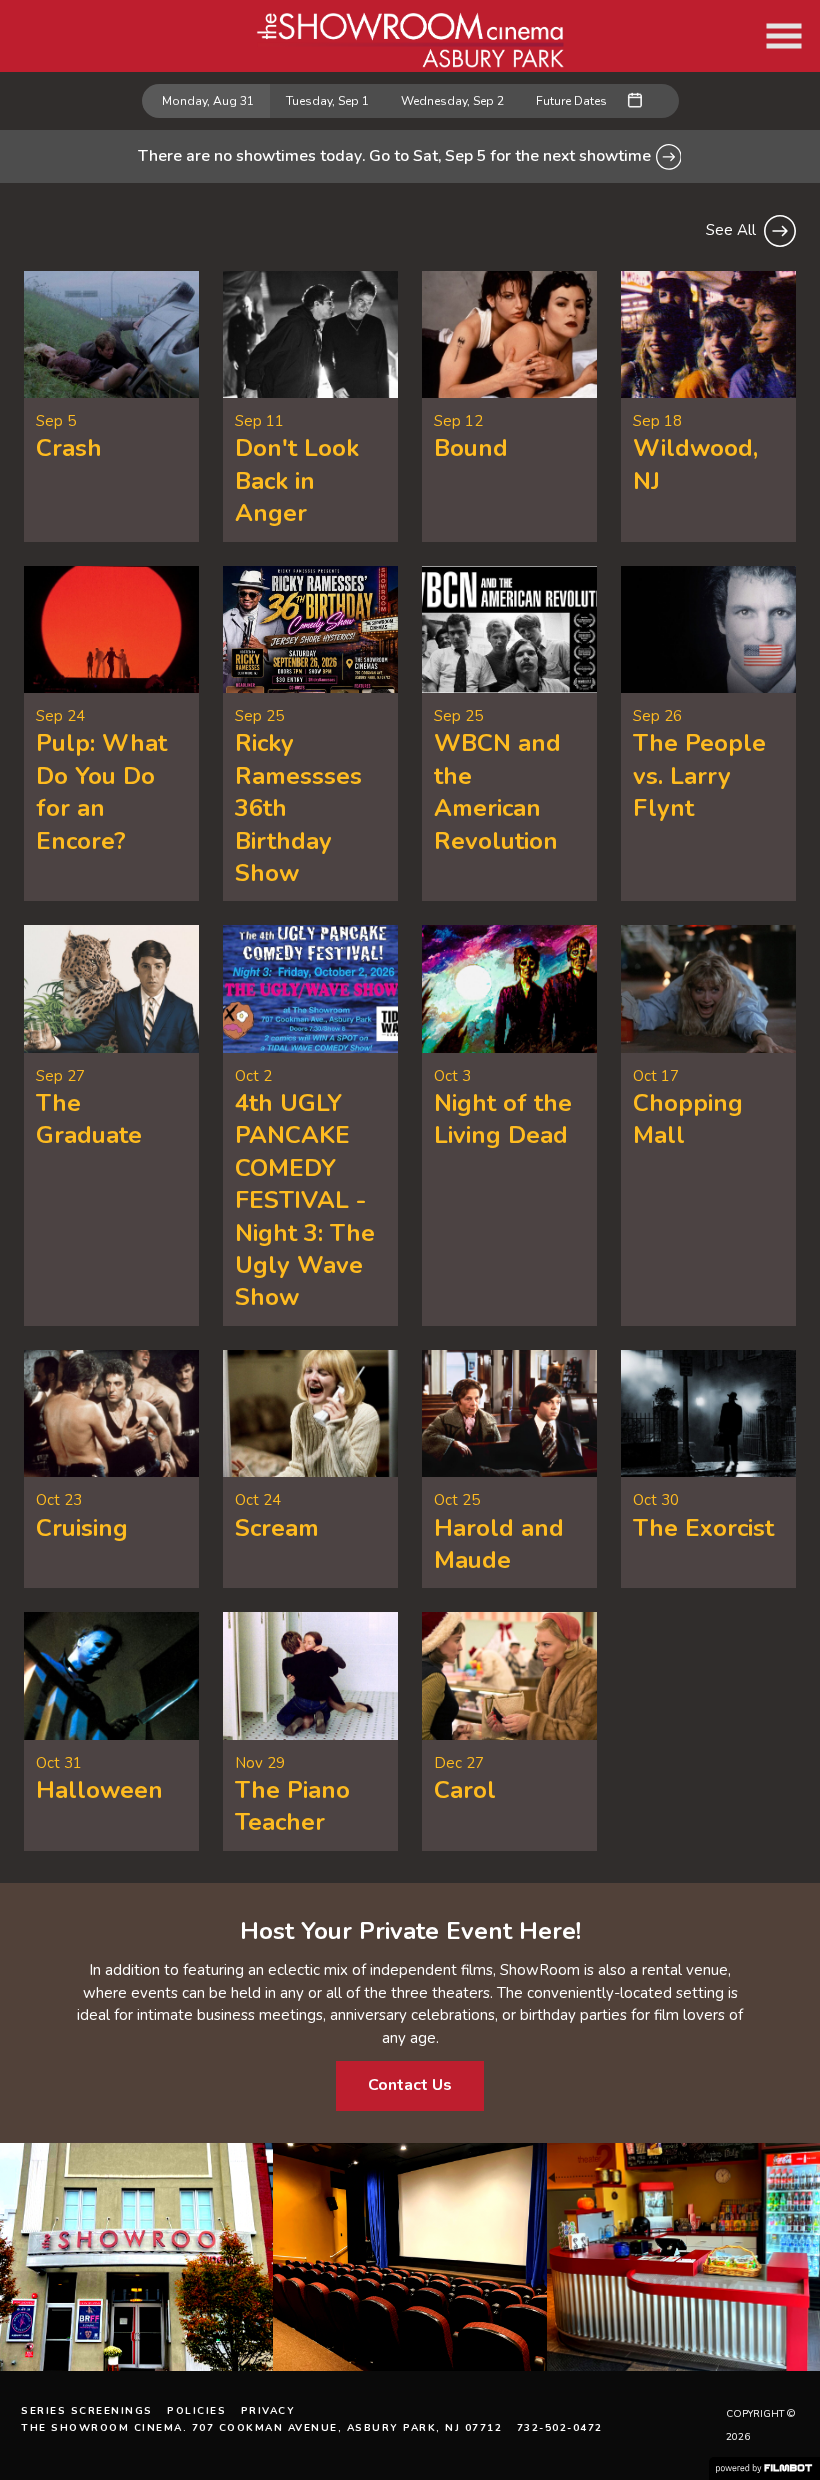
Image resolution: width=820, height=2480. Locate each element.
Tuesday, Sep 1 (327, 101)
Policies (196, 2411)
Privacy (268, 2411)
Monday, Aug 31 (208, 101)
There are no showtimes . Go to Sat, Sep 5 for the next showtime (396, 156)
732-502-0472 (560, 2428)
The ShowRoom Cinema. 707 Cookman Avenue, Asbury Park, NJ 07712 (261, 2428)
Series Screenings (87, 2411)
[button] (784, 36)
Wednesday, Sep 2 (452, 101)
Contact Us (410, 2085)
